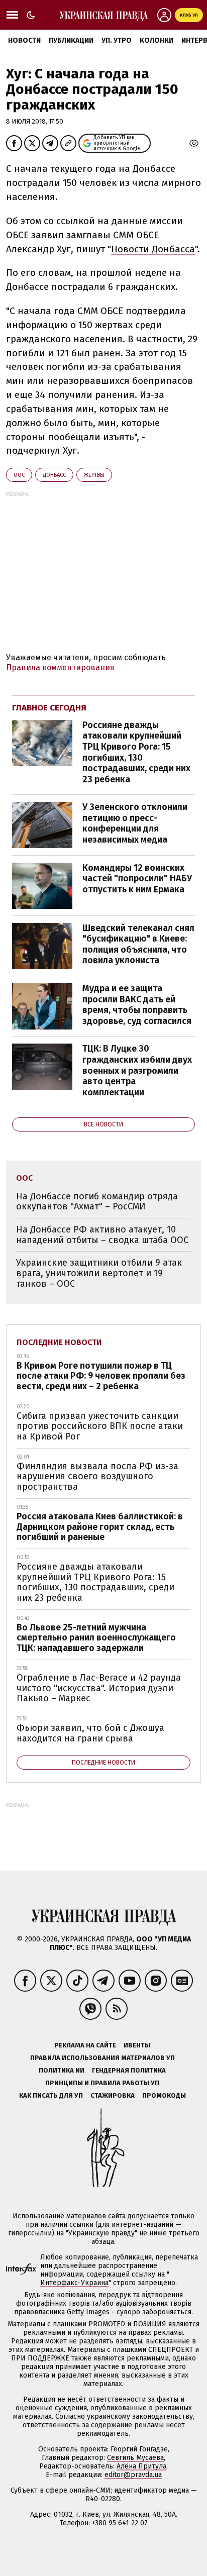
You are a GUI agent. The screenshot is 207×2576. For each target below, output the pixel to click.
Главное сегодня (49, 708)
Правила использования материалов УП (102, 2058)
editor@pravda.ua (133, 2475)
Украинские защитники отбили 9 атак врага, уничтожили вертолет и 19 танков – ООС (99, 1273)
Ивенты (137, 2045)
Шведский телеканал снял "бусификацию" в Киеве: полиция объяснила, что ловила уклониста (138, 944)
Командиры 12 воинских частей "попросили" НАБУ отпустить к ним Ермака (137, 879)
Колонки (157, 40)
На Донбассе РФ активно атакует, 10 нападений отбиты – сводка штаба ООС (102, 1235)
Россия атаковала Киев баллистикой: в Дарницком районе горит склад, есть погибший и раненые (100, 1527)
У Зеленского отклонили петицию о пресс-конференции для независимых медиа (135, 823)
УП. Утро (117, 40)
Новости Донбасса (153, 249)
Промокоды (164, 2095)
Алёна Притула (141, 2466)
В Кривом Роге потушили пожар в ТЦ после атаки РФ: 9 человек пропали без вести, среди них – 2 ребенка (101, 1376)
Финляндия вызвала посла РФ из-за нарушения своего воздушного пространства (97, 1476)
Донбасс (54, 475)
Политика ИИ (62, 2070)
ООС (19, 475)
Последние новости (59, 1342)
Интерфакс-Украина (74, 2283)
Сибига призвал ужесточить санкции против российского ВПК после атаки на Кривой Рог (100, 1426)
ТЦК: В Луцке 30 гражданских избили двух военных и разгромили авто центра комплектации (137, 1070)
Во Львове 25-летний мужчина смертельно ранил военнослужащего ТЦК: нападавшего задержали (96, 1638)
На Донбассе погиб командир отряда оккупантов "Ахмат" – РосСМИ (97, 1202)
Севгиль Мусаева (135, 2458)
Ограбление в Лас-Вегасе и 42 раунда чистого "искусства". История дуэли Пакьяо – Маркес (99, 1688)
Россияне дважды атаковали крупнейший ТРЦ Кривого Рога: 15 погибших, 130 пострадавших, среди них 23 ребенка (136, 752)
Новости (24, 40)
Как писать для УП (51, 2095)
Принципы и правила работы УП (102, 2083)
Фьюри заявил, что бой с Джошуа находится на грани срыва (90, 1733)
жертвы (94, 475)
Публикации (71, 40)
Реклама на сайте (85, 2045)
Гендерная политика (129, 2070)
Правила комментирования (60, 667)
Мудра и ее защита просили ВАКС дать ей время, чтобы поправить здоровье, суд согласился (137, 1005)
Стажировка (113, 2095)
